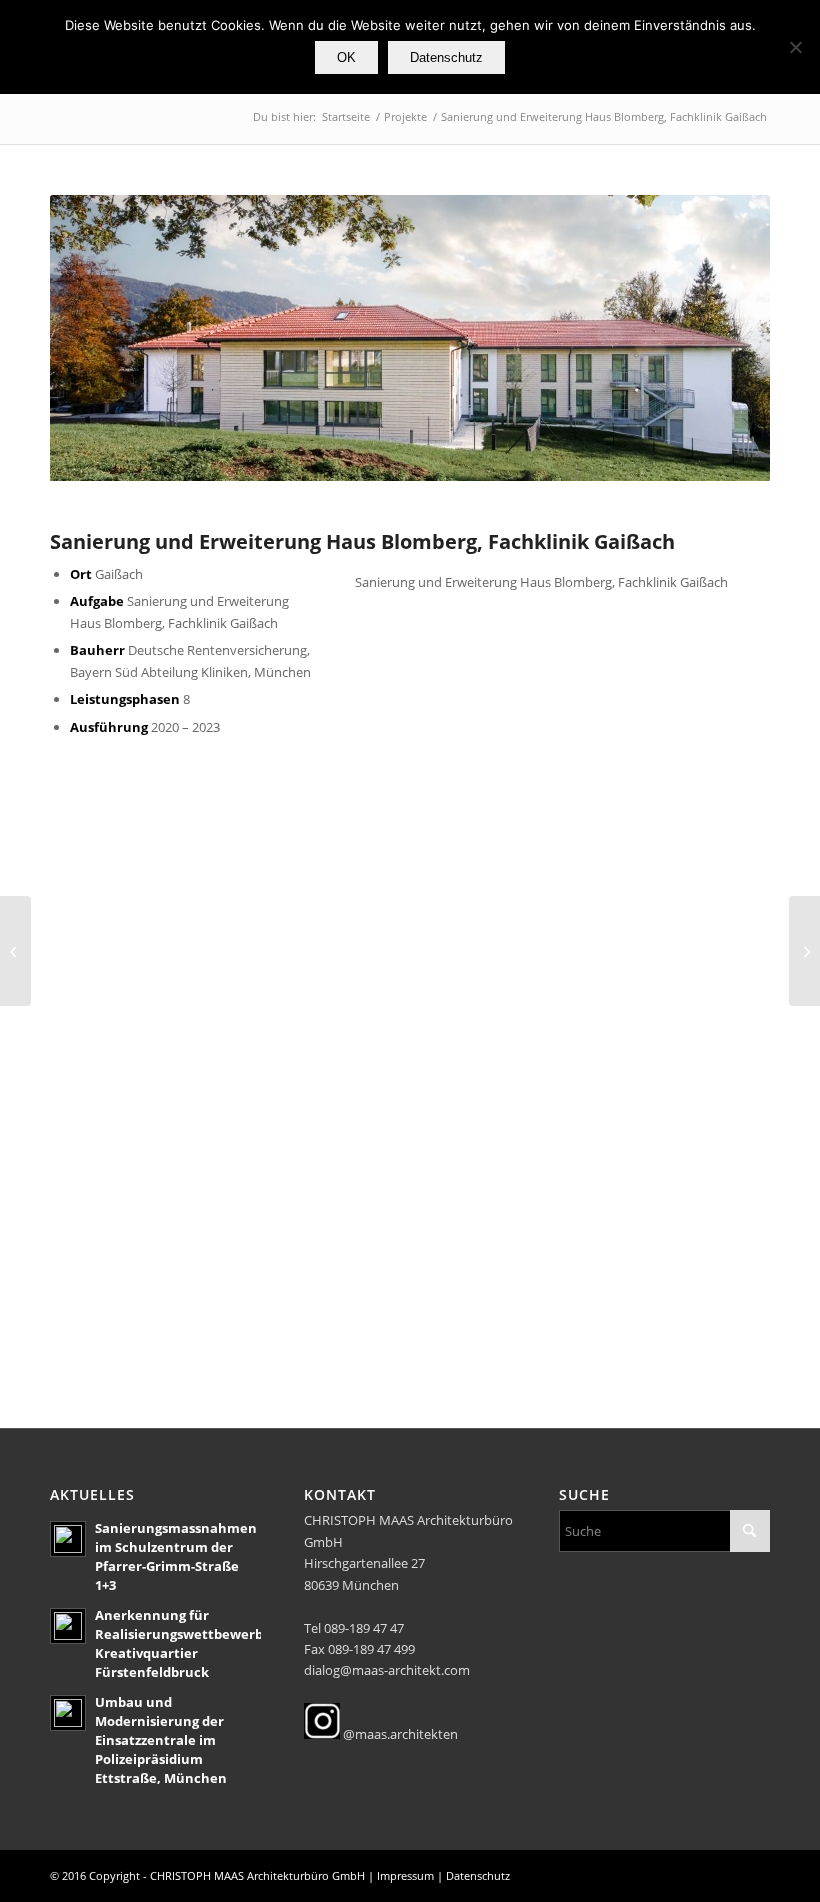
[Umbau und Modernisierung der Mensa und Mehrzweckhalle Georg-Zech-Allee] (15, 951)
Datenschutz (478, 1875)
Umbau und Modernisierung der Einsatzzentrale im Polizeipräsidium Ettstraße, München (161, 1739)
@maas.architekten (399, 1734)
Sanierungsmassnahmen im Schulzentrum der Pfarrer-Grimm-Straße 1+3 (176, 1556)
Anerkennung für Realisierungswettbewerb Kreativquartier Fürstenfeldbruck (179, 1643)
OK (346, 57)
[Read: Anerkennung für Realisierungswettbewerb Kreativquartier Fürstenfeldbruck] (68, 1626)
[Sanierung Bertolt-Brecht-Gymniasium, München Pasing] (804, 951)
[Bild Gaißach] (233, 868)
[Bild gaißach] (600, 1052)
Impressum (405, 1875)
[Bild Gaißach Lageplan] (600, 1236)
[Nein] (795, 47)
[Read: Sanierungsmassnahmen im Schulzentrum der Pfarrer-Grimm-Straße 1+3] (68, 1539)
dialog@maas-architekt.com (387, 1670)
